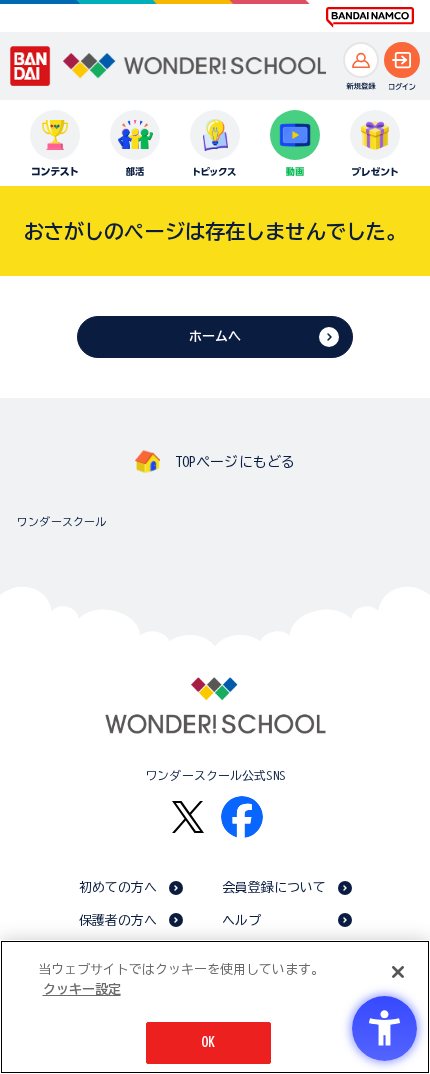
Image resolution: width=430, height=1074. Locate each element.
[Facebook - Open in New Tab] (242, 817)
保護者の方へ (118, 920)
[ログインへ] (402, 60)
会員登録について (274, 887)
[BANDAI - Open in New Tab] (30, 65)
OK (208, 1042)
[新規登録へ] (361, 60)
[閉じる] (398, 972)
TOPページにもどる (235, 462)
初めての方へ (118, 887)
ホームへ (215, 336)
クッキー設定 (82, 989)
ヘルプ (241, 920)
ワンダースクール (61, 521)
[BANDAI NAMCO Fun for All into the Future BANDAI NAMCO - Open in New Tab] (370, 17)
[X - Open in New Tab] (188, 817)
